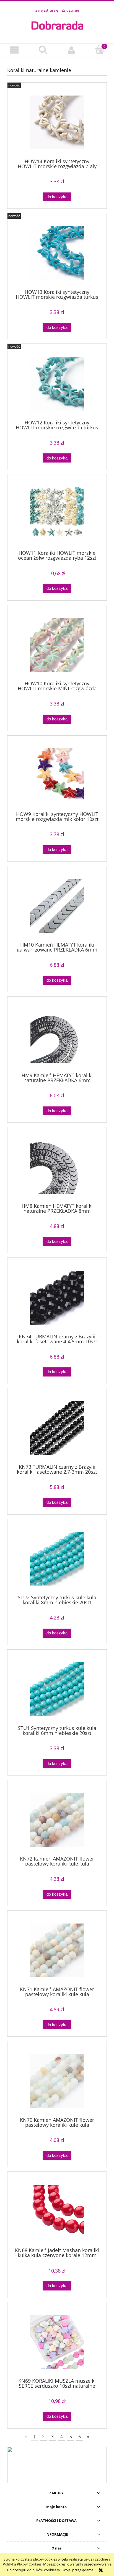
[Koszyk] (100, 50)
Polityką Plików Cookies (22, 2564)
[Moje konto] (71, 50)
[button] (14, 50)
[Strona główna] (57, 25)
